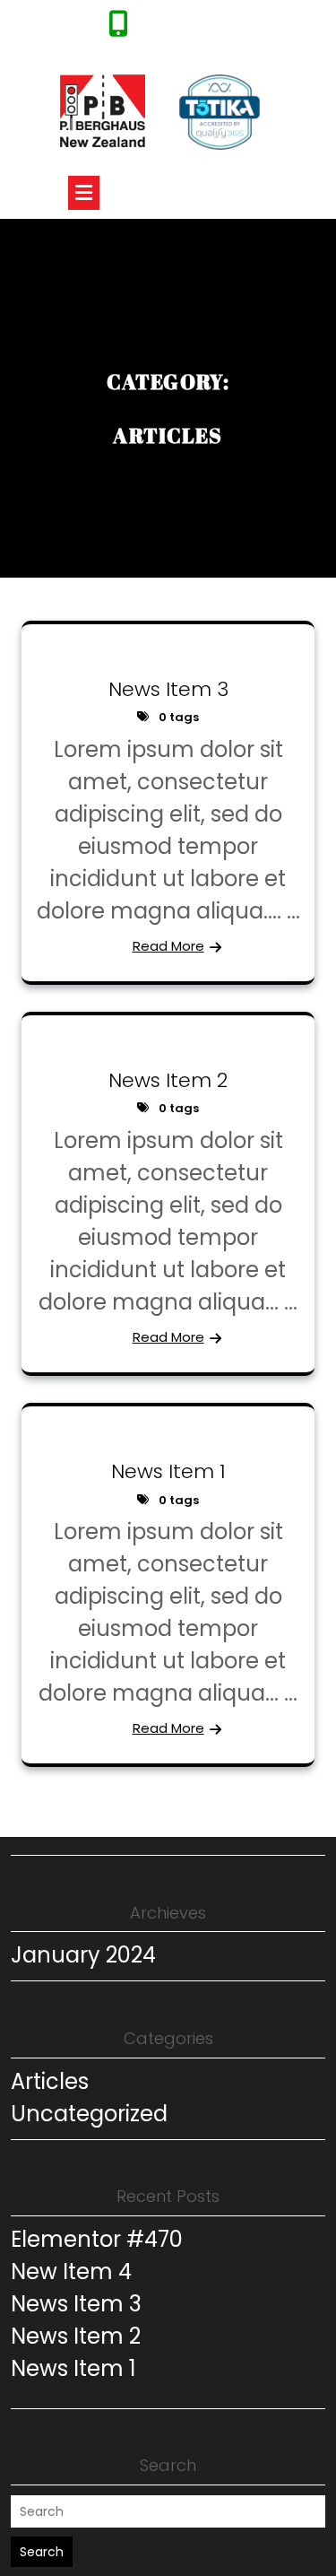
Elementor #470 (97, 2239)
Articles (50, 2081)
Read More (168, 946)
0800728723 (174, 29)
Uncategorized (89, 2114)
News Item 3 (168, 689)
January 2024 (83, 1955)
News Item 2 (168, 1080)
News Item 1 (168, 1471)
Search (42, 2552)
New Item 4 (71, 2271)
